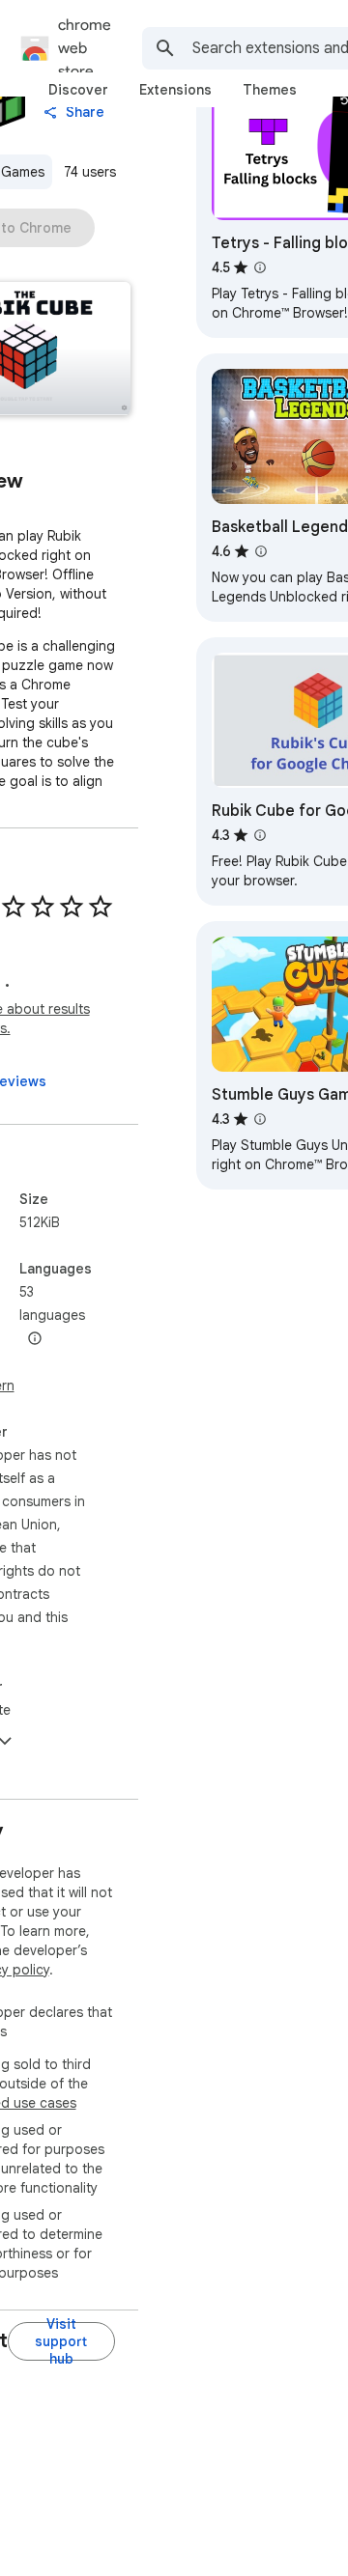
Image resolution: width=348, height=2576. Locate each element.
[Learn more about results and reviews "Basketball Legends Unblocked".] (261, 551)
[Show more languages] (35, 1339)
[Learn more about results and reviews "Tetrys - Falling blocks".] (260, 267)
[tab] (78, 90)
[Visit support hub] (61, 2341)
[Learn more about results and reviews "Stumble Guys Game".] (260, 1119)
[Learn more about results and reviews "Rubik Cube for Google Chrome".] (260, 835)
